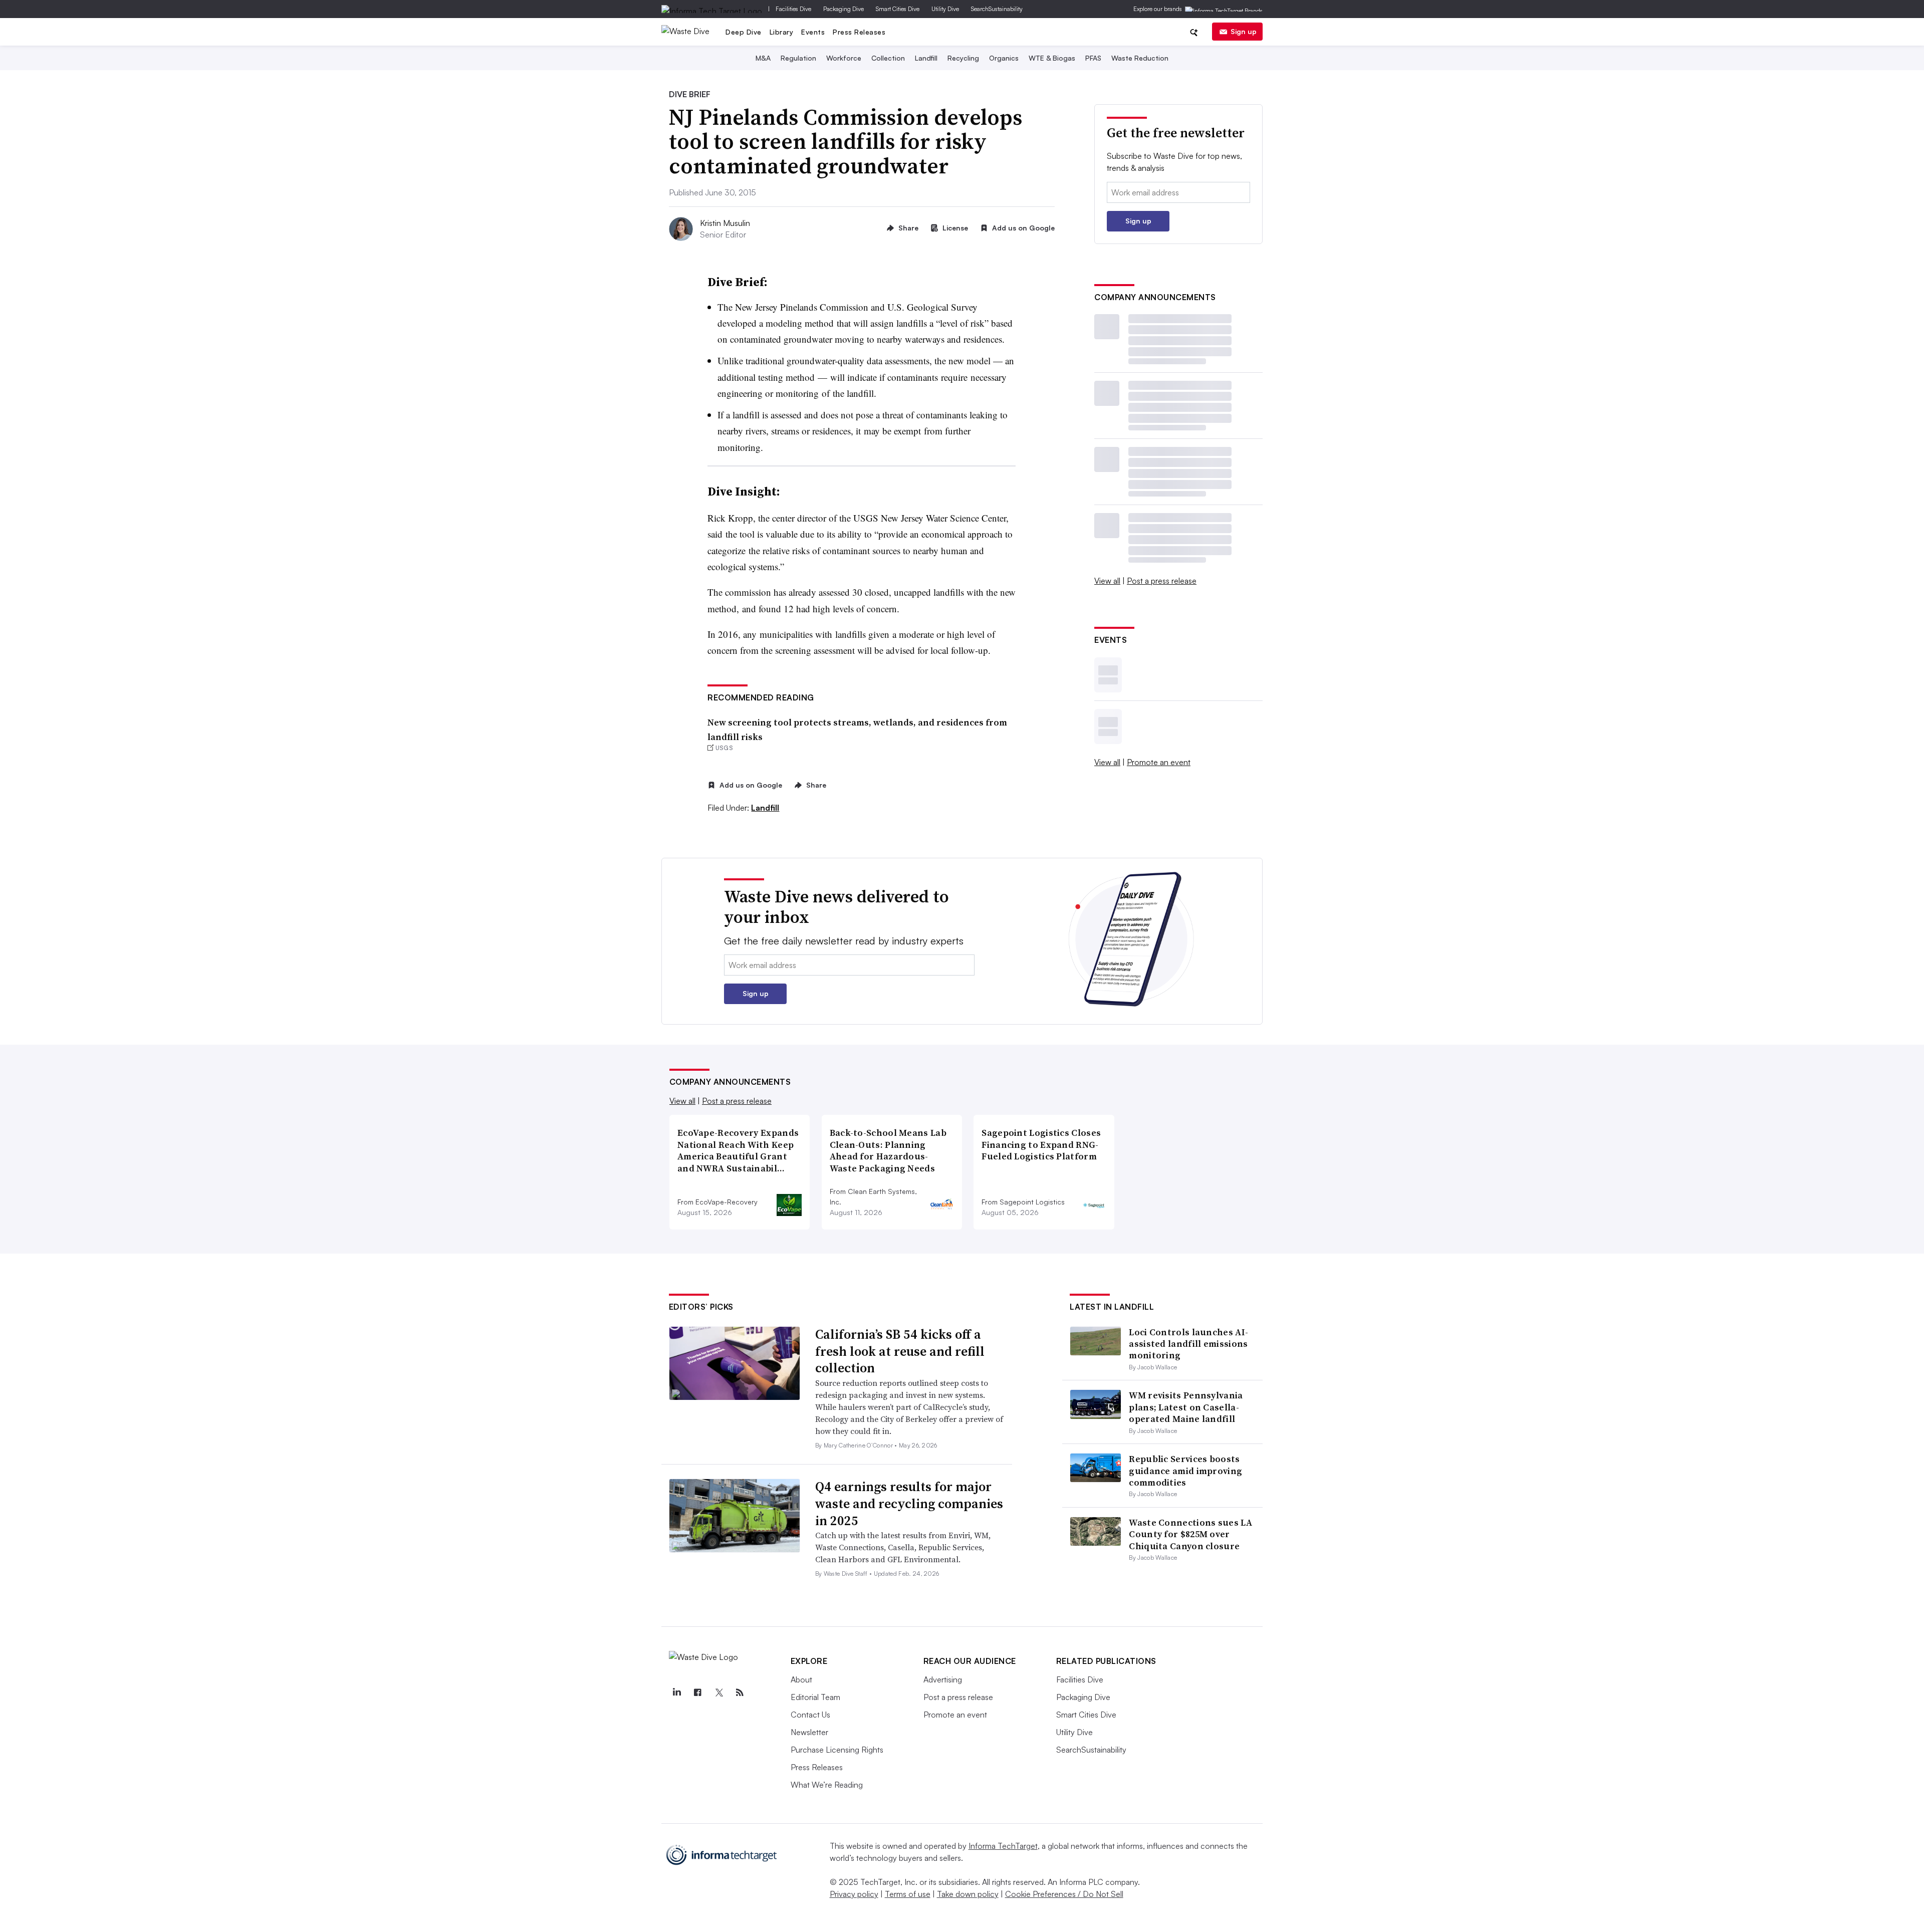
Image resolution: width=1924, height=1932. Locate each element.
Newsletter (809, 1732)
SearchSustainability (997, 9)
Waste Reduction (1140, 58)
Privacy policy (854, 1894)
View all (1107, 581)
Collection (888, 58)
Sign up (1244, 31)
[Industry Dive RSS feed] (740, 1693)
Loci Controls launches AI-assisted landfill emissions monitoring (1188, 1344)
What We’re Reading (827, 1785)
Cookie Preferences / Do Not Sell (1064, 1894)
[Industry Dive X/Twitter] (719, 1693)
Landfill (926, 58)
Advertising (943, 1679)
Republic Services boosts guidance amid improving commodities (1185, 1471)
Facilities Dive (793, 9)
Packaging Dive (844, 9)
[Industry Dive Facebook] (698, 1693)
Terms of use (908, 1894)
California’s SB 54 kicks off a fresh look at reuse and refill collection (900, 1351)
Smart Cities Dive (898, 9)
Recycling (963, 58)
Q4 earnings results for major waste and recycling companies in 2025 (909, 1504)
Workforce (844, 58)
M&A (763, 58)
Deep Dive (744, 32)
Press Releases (859, 32)
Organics (1004, 58)
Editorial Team (815, 1697)
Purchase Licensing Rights (837, 1750)
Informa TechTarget (1003, 1846)
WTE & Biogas (1052, 58)
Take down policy (968, 1894)
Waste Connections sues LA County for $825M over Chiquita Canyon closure (1190, 1534)
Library (782, 32)
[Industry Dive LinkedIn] (677, 1693)
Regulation (798, 58)
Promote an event (1159, 762)
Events (813, 32)
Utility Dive (945, 9)
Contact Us (810, 1715)
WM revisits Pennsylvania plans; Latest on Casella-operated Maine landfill (1186, 1407)
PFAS (1093, 58)
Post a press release (1162, 581)
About (801, 1679)
